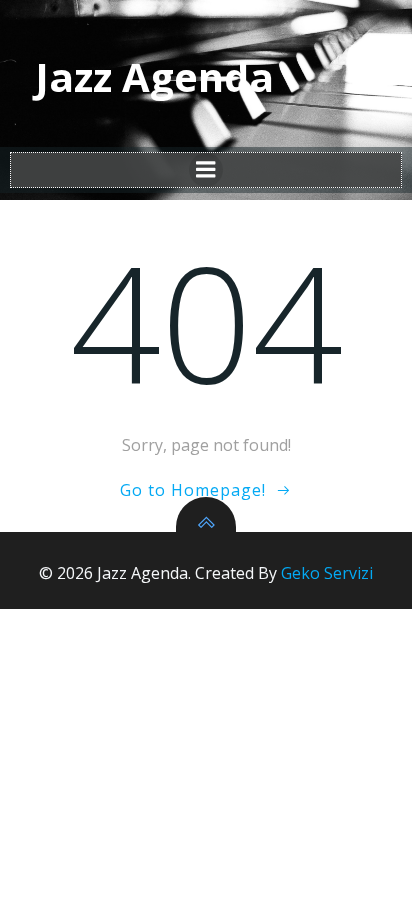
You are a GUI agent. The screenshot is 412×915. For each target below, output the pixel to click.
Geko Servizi (327, 573)
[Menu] (206, 170)
